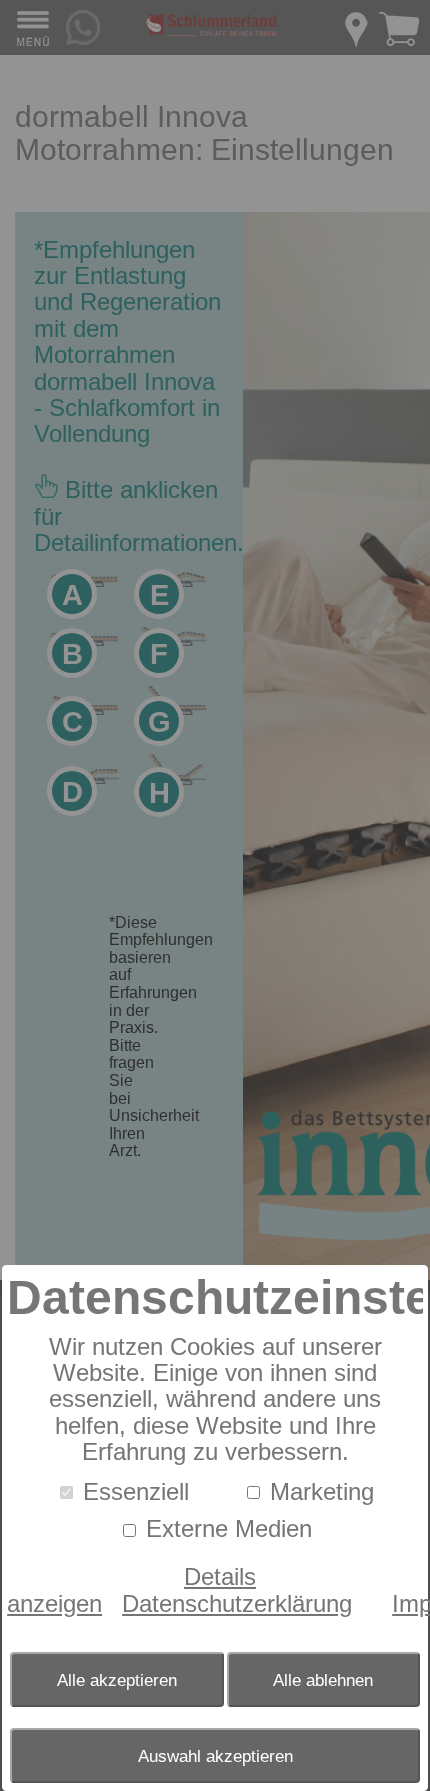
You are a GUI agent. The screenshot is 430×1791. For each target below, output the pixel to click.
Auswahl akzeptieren (215, 1756)
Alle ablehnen (323, 1680)
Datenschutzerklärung (237, 1603)
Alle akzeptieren (117, 1680)
